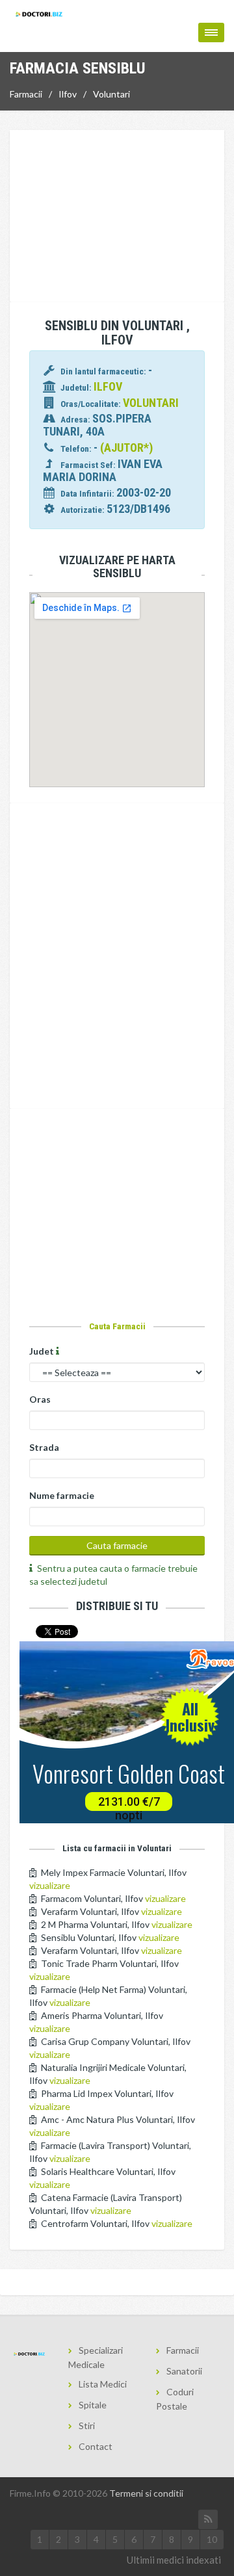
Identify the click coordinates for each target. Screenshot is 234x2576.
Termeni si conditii (146, 2493)
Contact (96, 2446)
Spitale (93, 2405)
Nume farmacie (62, 1495)
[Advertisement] (117, 218)
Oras (40, 1399)
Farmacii (26, 94)
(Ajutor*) (126, 448)
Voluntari (111, 94)
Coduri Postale (175, 2399)
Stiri (87, 2426)
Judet (43, 1351)
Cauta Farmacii (117, 1326)
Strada (44, 1447)
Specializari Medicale (96, 2357)
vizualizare (50, 1885)
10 (212, 2539)
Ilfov (68, 94)
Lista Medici (103, 2384)
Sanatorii (184, 2371)
